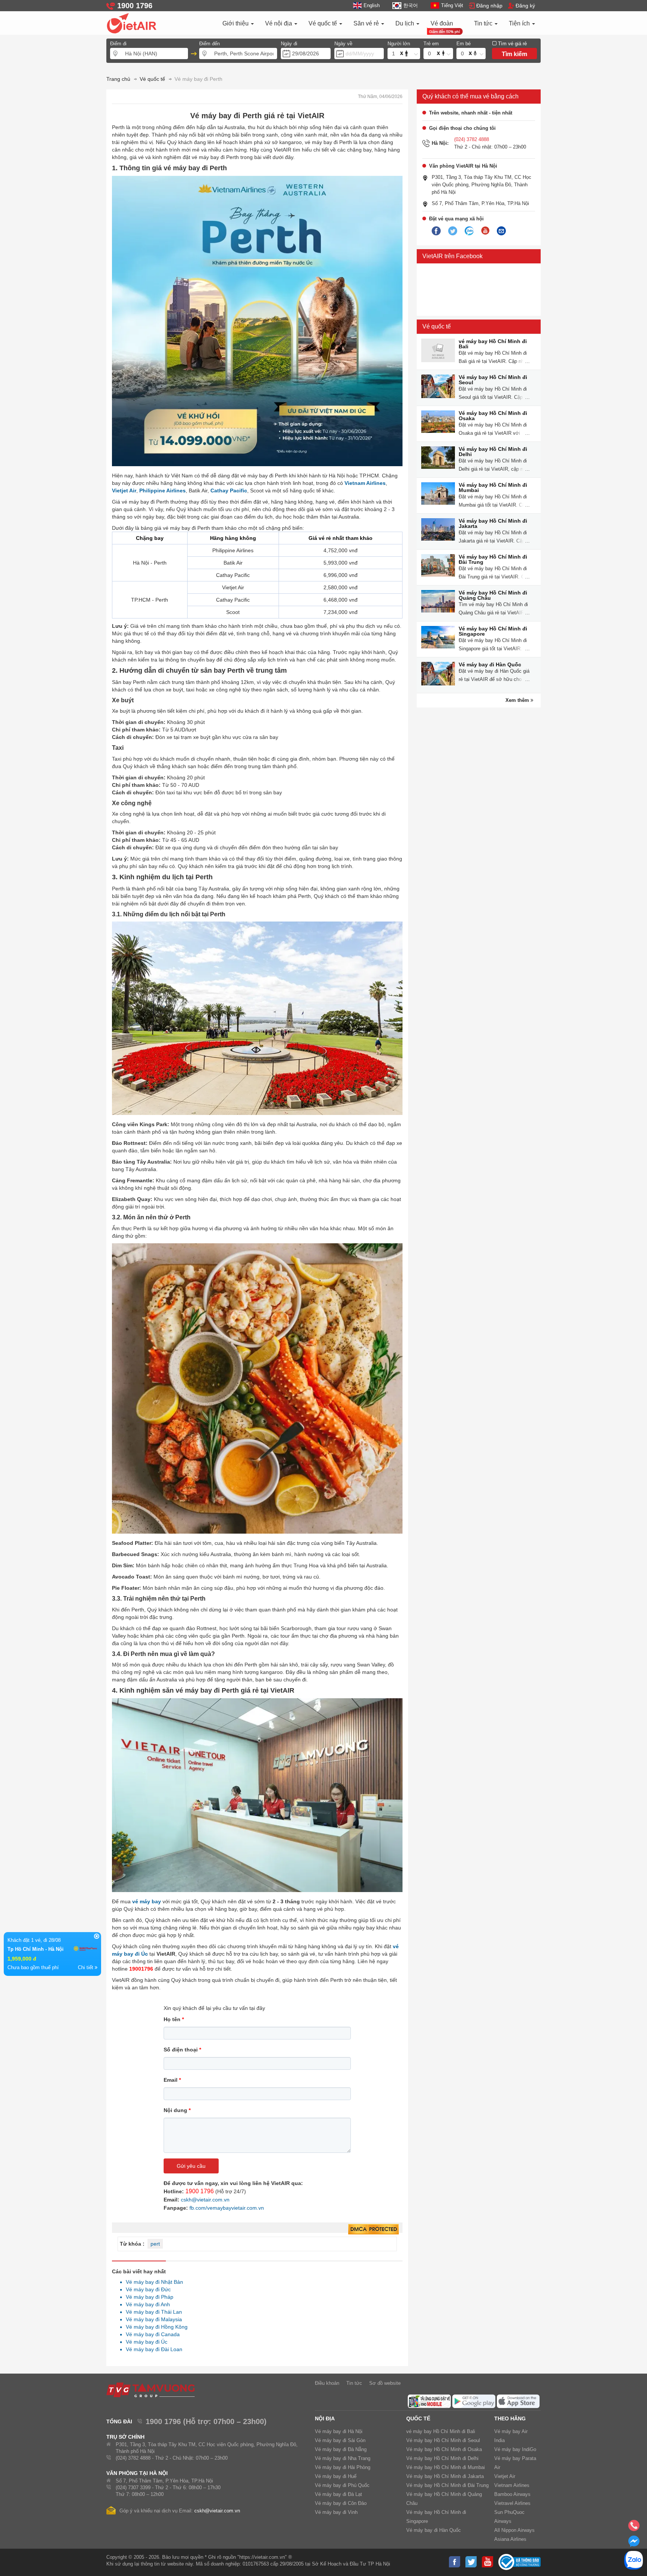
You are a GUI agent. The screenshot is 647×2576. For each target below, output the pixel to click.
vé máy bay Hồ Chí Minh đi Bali (493, 344)
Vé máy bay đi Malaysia (152, 2319)
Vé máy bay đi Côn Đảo (341, 2503)
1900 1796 (200, 2191)
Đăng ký (525, 6)
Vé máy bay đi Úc (145, 2342)
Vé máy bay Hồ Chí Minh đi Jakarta (493, 523)
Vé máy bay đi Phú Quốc (342, 2485)
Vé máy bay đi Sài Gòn (340, 2440)
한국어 (410, 5)
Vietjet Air (124, 491)
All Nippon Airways (514, 2530)
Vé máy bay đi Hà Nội (339, 2431)
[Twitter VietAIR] (453, 231)
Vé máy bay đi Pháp (148, 2297)
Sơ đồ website (385, 2383)
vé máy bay (147, 1901)
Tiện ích (520, 23)
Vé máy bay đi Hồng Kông (155, 2327)
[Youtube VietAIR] (485, 231)
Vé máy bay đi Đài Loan (152, 2349)
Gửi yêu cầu (191, 2166)
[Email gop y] (501, 231)
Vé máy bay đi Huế (336, 2476)
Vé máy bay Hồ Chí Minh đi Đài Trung (493, 559)
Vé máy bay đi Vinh (336, 2512)
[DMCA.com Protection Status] (373, 2230)
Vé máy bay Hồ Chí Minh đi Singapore (493, 631)
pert (155, 2244)
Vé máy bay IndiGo (515, 2449)
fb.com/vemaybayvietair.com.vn (227, 2208)
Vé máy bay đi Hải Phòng (343, 2467)
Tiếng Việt (452, 5)
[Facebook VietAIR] (436, 231)
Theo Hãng (510, 2418)
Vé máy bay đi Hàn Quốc (490, 664)
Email (172, 2080)
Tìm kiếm (514, 54)
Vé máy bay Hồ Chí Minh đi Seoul (493, 380)
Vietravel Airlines (512, 2503)
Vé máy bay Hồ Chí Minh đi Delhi (493, 452)
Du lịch (405, 23)
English (372, 5)
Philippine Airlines (162, 491)
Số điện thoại (182, 2050)
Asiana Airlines (510, 2539)
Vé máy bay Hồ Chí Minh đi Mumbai (493, 488)
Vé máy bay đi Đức (146, 2289)
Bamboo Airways (512, 2494)
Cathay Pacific (229, 491)
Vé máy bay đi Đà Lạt (338, 2494)
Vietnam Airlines (365, 483)
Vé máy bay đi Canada (151, 2334)
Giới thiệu (236, 23)
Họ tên (174, 2019)
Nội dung (177, 2110)
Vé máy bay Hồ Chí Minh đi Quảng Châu (493, 595)
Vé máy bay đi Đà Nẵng (341, 2449)
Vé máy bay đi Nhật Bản (152, 2282)
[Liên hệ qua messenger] (634, 2543)
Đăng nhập (489, 6)
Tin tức (484, 23)
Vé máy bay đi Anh (146, 2304)
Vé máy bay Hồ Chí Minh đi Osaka (493, 416)
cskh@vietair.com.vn (205, 2200)
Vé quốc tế (323, 23)
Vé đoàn (442, 23)
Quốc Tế (418, 2418)
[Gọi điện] (634, 2528)
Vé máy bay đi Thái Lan (152, 2312)
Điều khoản (327, 2383)
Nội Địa (325, 2418)
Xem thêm (518, 700)
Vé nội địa (279, 23)
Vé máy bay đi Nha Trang (343, 2458)
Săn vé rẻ (367, 23)
